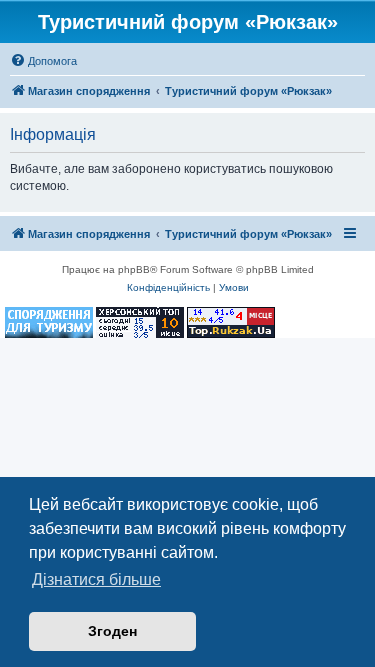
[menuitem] (43, 61)
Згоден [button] (112, 631)
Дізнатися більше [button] (96, 579)
